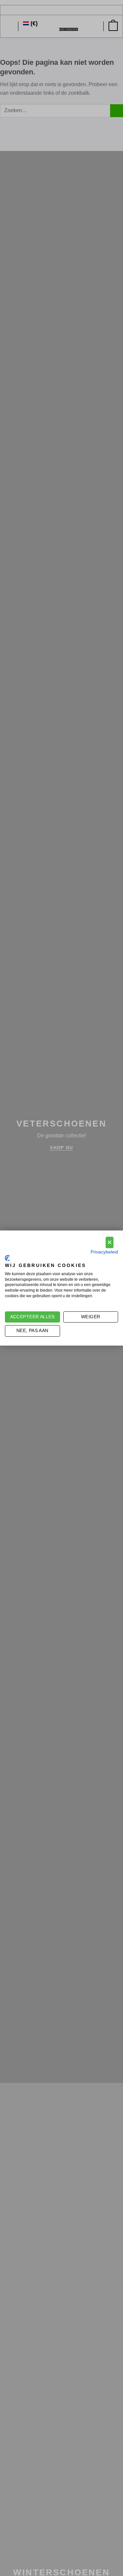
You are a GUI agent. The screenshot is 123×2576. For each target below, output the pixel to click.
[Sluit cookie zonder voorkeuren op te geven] (110, 1242)
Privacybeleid (104, 1252)
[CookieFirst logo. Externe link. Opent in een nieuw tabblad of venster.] (7, 1258)
